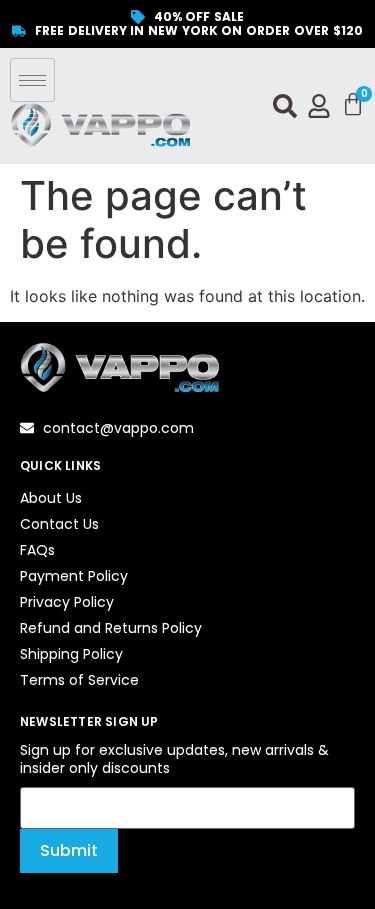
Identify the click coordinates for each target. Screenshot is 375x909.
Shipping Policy (71, 654)
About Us (51, 498)
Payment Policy (74, 576)
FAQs (37, 550)
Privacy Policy (67, 602)
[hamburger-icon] (32, 80)
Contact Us (59, 524)
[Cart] (353, 105)
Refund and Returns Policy (111, 628)
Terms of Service (79, 680)
